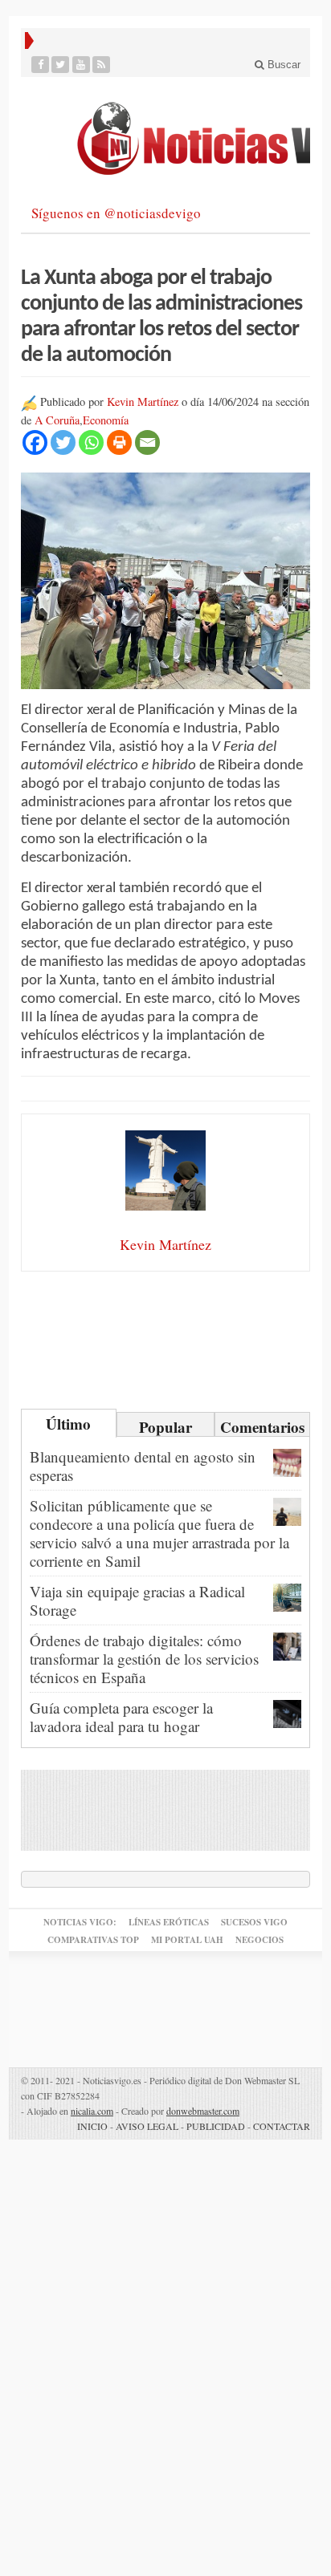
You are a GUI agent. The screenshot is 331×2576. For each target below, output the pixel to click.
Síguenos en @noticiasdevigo (116, 213)
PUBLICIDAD (216, 2126)
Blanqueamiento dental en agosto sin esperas (143, 1466)
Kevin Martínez (143, 402)
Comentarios (262, 1426)
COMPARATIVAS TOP (93, 1940)
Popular (165, 1426)
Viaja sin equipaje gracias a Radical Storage (137, 1600)
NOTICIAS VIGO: (80, 1922)
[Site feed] (102, 65)
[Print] (119, 442)
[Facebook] (41, 65)
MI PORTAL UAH (187, 1940)
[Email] (147, 442)
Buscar (282, 65)
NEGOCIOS (259, 1940)
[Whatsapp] (91, 442)
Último (68, 1424)
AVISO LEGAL (147, 2126)
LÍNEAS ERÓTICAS (169, 1922)
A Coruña (57, 420)
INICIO (92, 2126)
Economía (106, 420)
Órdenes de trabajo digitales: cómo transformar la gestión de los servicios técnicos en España (144, 1659)
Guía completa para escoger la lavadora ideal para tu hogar (121, 1717)
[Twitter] (61, 65)
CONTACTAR (282, 2126)
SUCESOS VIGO (254, 1922)
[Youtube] (82, 65)
